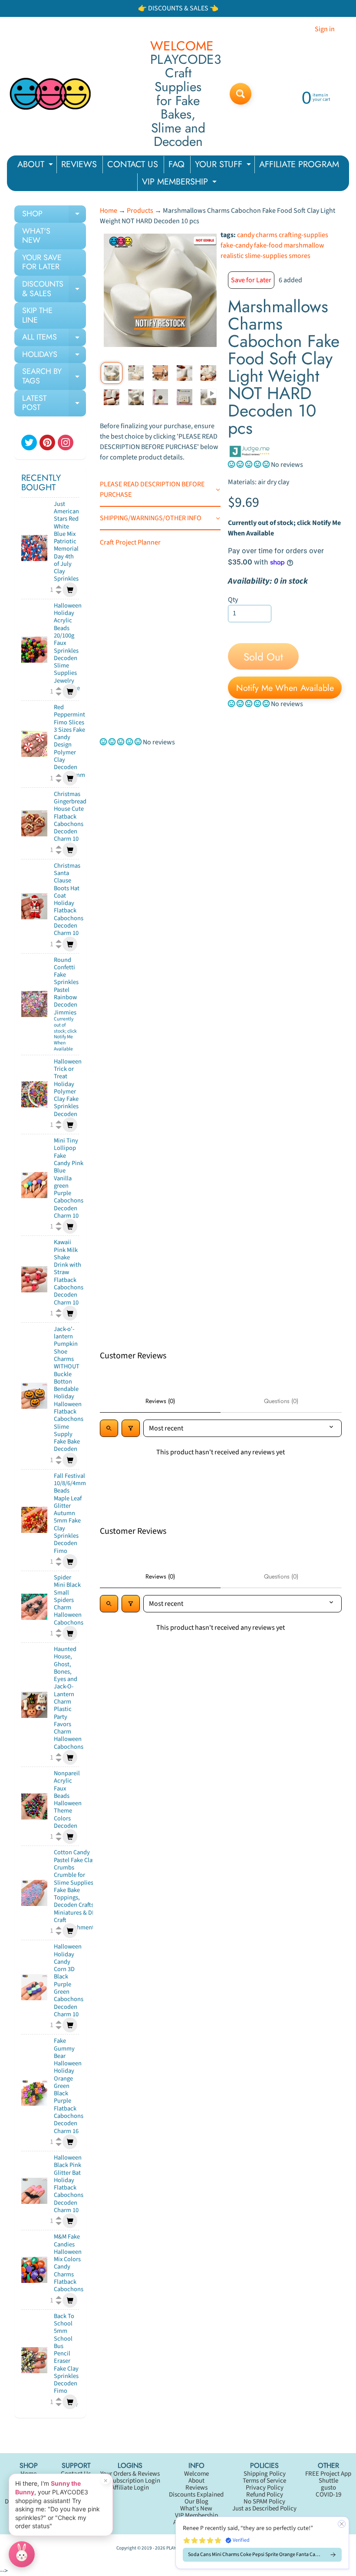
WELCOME (182, 46)
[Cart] (70, 590)
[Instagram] (66, 443)
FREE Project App (328, 2474)
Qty (233, 600)
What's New (196, 2508)
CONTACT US (133, 164)
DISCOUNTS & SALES (54, 289)
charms (267, 235)
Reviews (196, 2488)
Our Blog (196, 2502)
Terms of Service (264, 2481)
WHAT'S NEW (36, 236)
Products (140, 211)
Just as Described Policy (264, 2508)
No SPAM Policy (264, 2502)
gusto (328, 2488)
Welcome (196, 2474)
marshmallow (304, 245)
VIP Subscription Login (130, 2481)
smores (300, 256)
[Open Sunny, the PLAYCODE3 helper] (22, 2554)
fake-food (268, 245)
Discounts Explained (196, 2495)
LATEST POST (54, 404)
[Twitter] (29, 443)
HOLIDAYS (54, 356)
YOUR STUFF (224, 166)
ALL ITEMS (54, 339)
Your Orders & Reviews (130, 2474)
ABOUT (36, 166)
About (196, 2481)
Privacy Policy (265, 2488)
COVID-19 (328, 2495)
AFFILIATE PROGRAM (299, 164)
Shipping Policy (265, 2474)
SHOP (54, 215)
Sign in (325, 29)
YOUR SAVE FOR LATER (42, 262)
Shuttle (328, 2481)
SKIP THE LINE (37, 315)
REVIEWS (79, 164)
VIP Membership (196, 2515)
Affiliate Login (130, 2488)
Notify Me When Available (285, 688)
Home (109, 211)
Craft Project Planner (130, 542)
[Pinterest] (47, 443)
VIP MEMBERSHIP (180, 183)
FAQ (176, 164)
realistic (232, 256)
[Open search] (109, 1428)
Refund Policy (265, 2495)
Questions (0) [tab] (281, 1401)
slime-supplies (266, 256)
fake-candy (237, 245)
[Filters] (131, 1428)
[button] (249, 465)
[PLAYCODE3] (50, 94)
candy (246, 235)
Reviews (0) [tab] (160, 1401)
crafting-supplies (303, 235)
